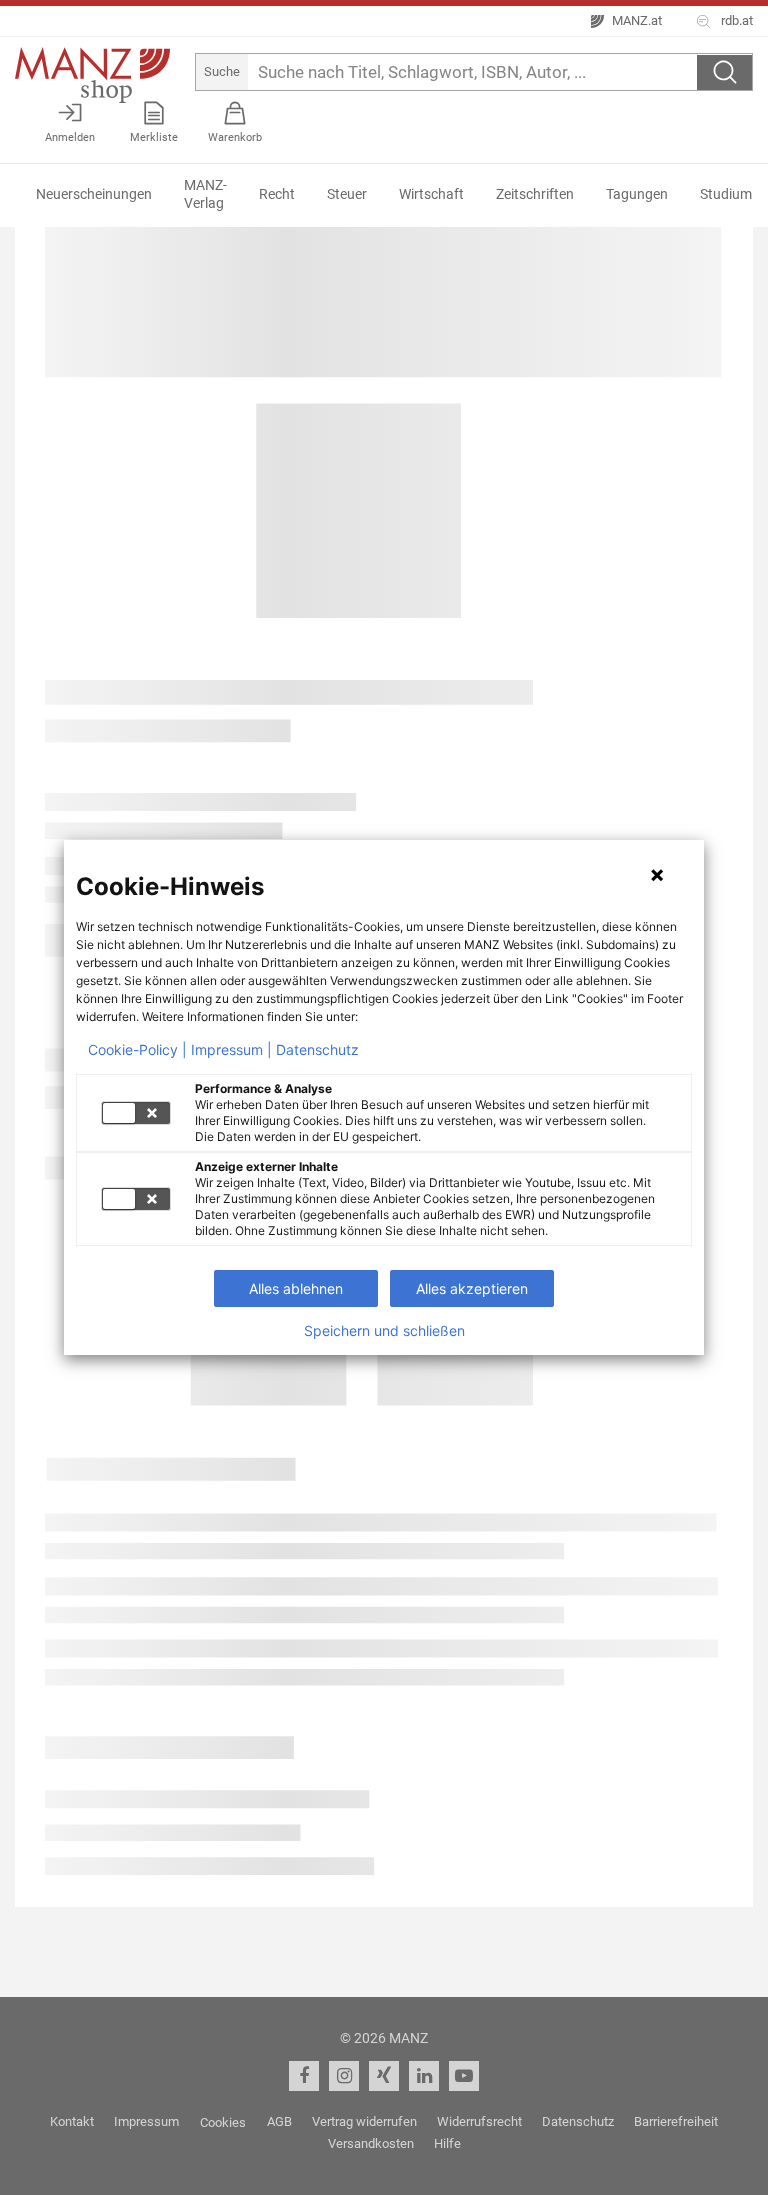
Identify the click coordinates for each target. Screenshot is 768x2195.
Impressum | (231, 1050)
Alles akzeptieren (472, 1288)
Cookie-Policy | (137, 1050)
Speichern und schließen (384, 1331)
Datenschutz (317, 1050)
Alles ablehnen (296, 1288)
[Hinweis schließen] (657, 875)
